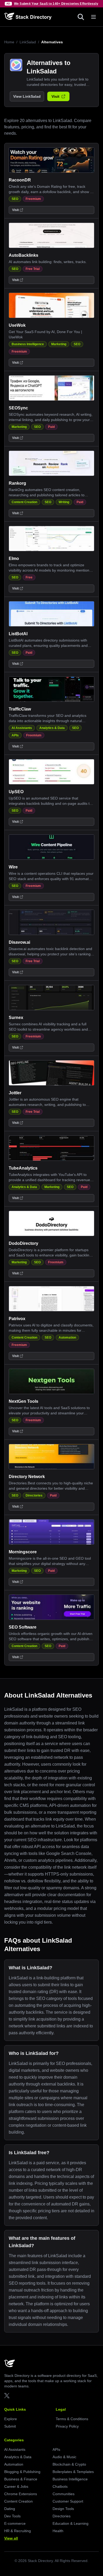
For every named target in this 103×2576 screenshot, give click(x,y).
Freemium (33, 199)
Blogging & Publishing (22, 2472)
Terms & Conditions (72, 2419)
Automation (67, 1338)
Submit (10, 2426)
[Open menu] (93, 17)
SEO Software (23, 1627)
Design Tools (63, 2509)
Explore (11, 2419)
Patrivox (17, 1319)
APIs (15, 735)
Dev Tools (12, 2516)
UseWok (17, 325)
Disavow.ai (19, 942)
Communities (64, 2494)
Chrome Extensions (21, 2494)
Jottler (15, 1093)
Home (9, 42)
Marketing (59, 344)
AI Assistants (22, 728)
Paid (51, 427)
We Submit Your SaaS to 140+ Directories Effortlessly (56, 4)
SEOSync (18, 408)
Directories (34, 1495)
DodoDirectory (24, 1243)
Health (58, 2531)
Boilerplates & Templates (73, 2472)
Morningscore (23, 1552)
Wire (13, 867)
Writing (64, 502)
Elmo (14, 558)
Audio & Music (64, 2457)
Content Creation (24, 502)
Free (29, 577)
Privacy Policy (67, 2426)
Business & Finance (21, 2479)
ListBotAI (18, 634)
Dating (10, 2509)
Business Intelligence (28, 344)
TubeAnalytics (23, 1168)
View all (11, 2538)
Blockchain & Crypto (69, 2464)
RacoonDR (20, 180)
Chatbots (60, 2486)
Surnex (16, 1018)
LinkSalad (28, 42)
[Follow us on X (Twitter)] (7, 2396)
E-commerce (15, 2523)
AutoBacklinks (24, 255)
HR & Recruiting (18, 2531)
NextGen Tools (24, 1401)
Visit (55, 96)
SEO (15, 199)
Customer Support (68, 2501)
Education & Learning (71, 2523)
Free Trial (33, 269)
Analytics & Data (52, 728)
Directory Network (27, 1477)
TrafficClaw (20, 709)
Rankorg (17, 483)
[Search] (81, 17)
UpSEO (16, 792)
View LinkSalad (27, 96)
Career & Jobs (16, 2486)
